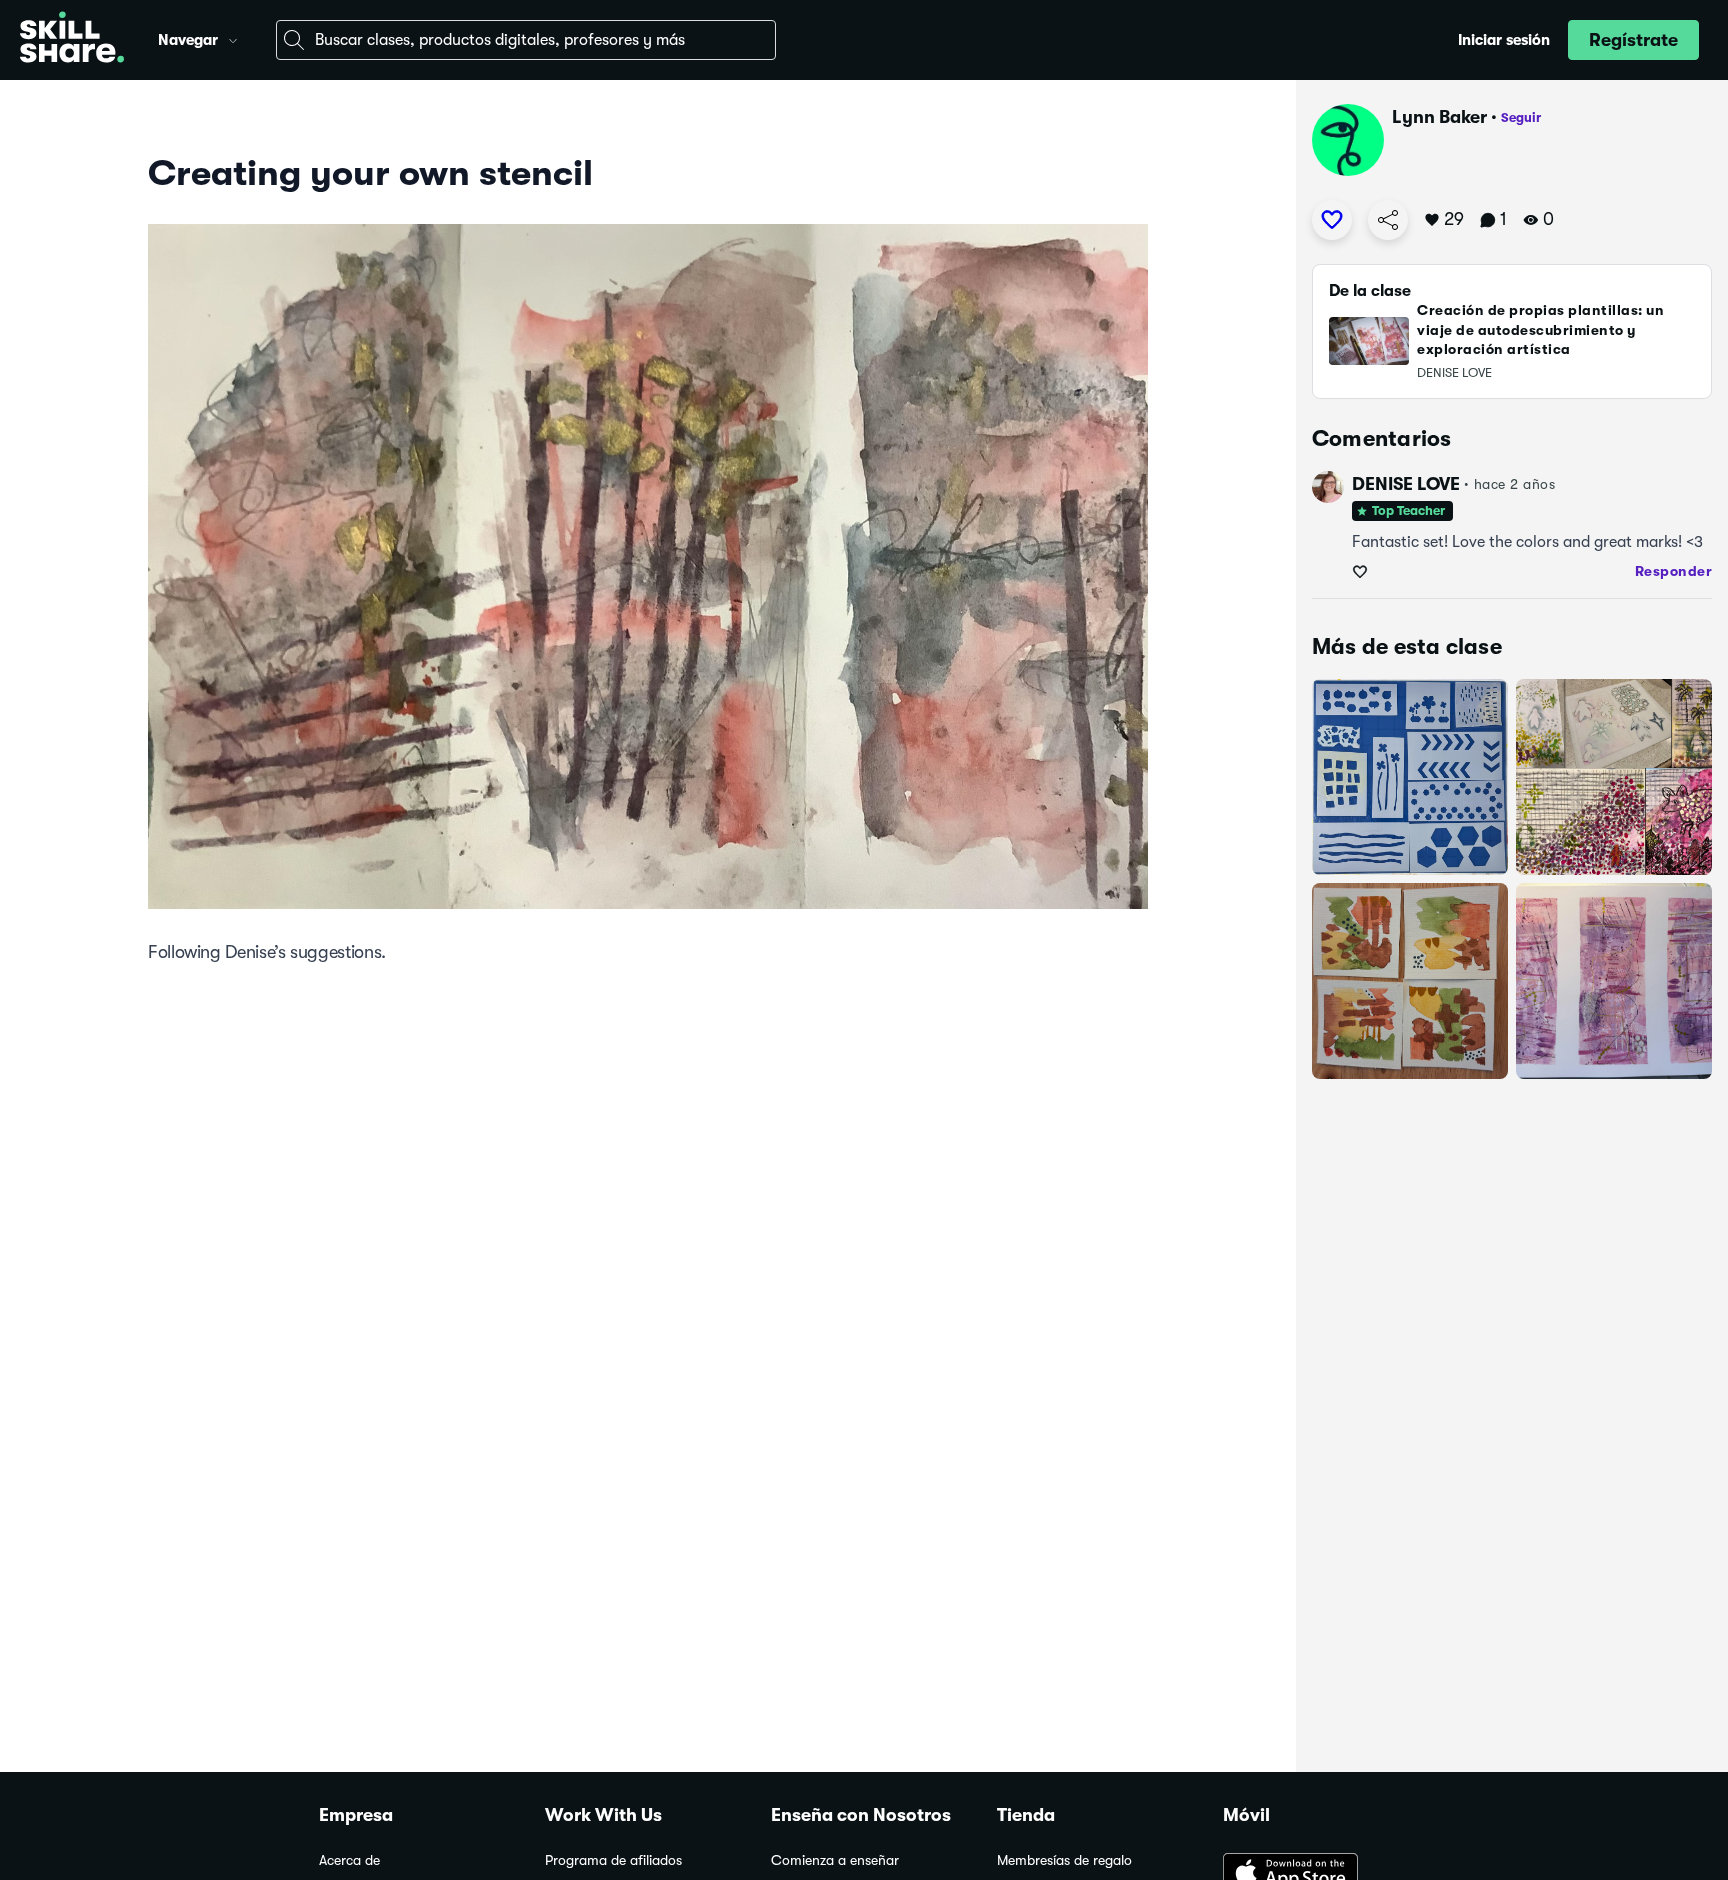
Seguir (1521, 117)
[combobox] (526, 40)
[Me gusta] (1332, 220)
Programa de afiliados (613, 1860)
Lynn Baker (1439, 117)
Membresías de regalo (1064, 1860)
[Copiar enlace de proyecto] (1388, 220)
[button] (233, 38)
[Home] (72, 40)
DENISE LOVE (1406, 484)
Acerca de (349, 1860)
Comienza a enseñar (835, 1860)
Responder (1674, 571)
